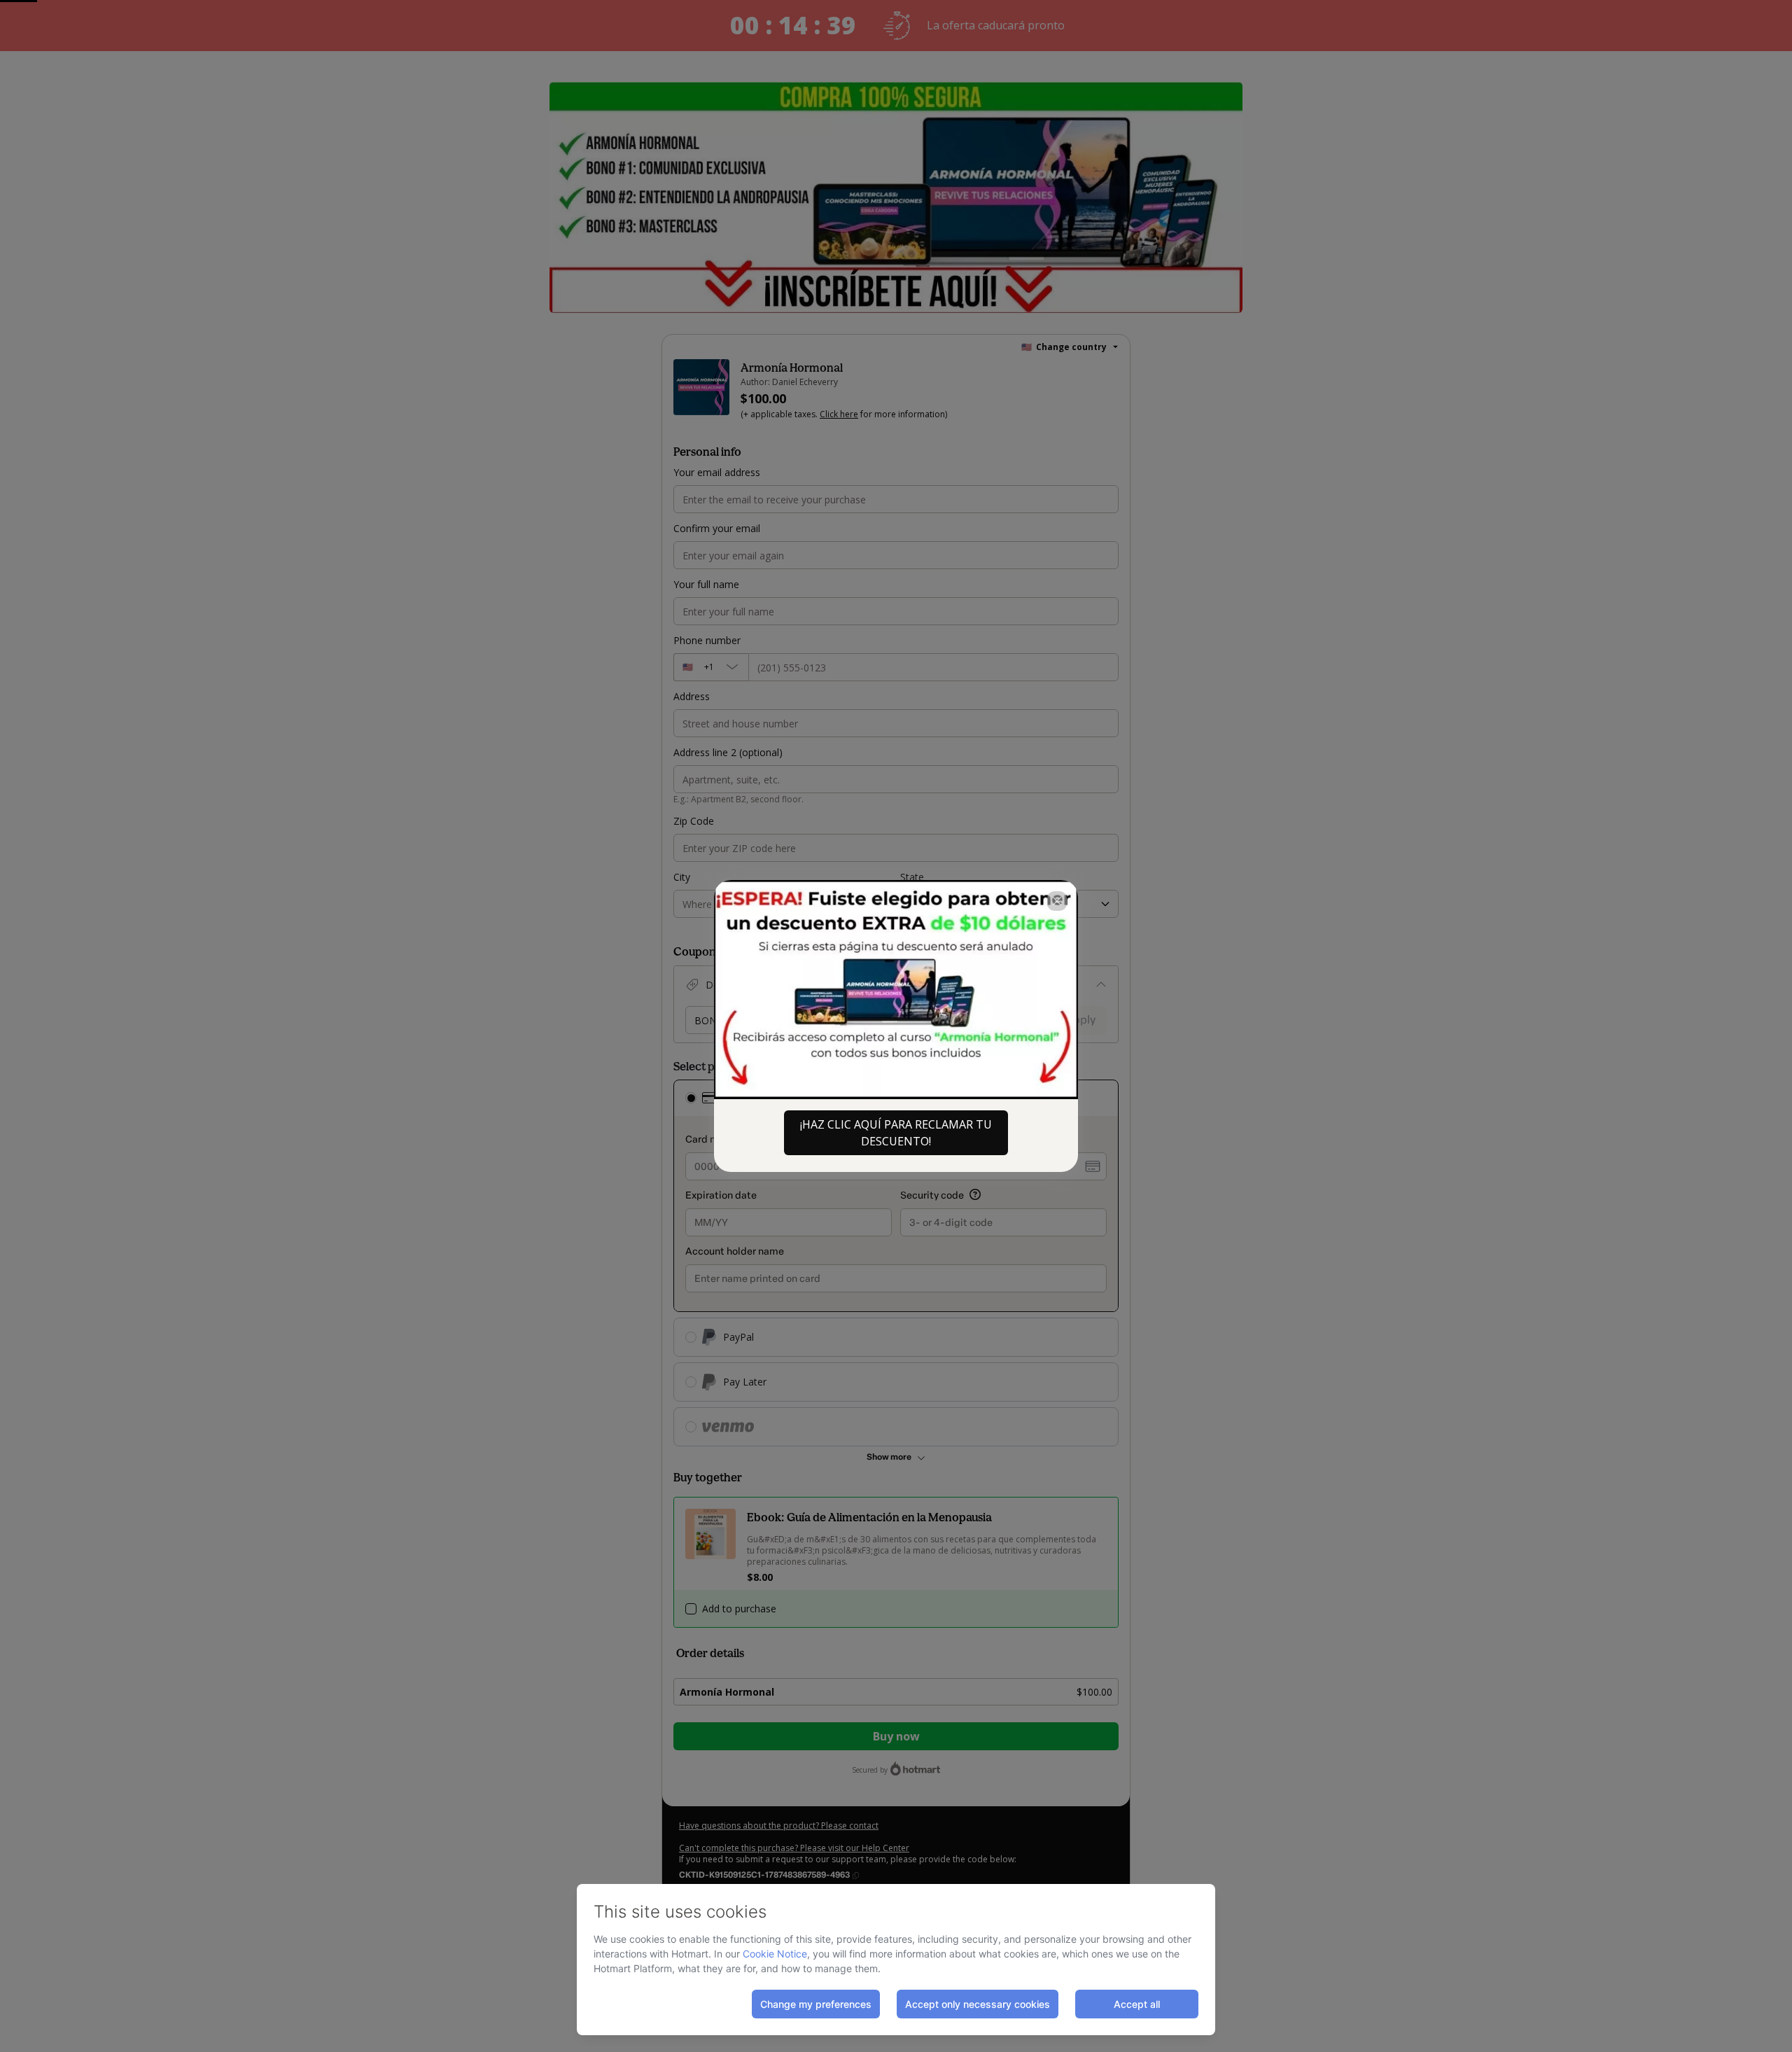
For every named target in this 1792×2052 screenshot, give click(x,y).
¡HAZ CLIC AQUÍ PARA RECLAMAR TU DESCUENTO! (896, 1133)
